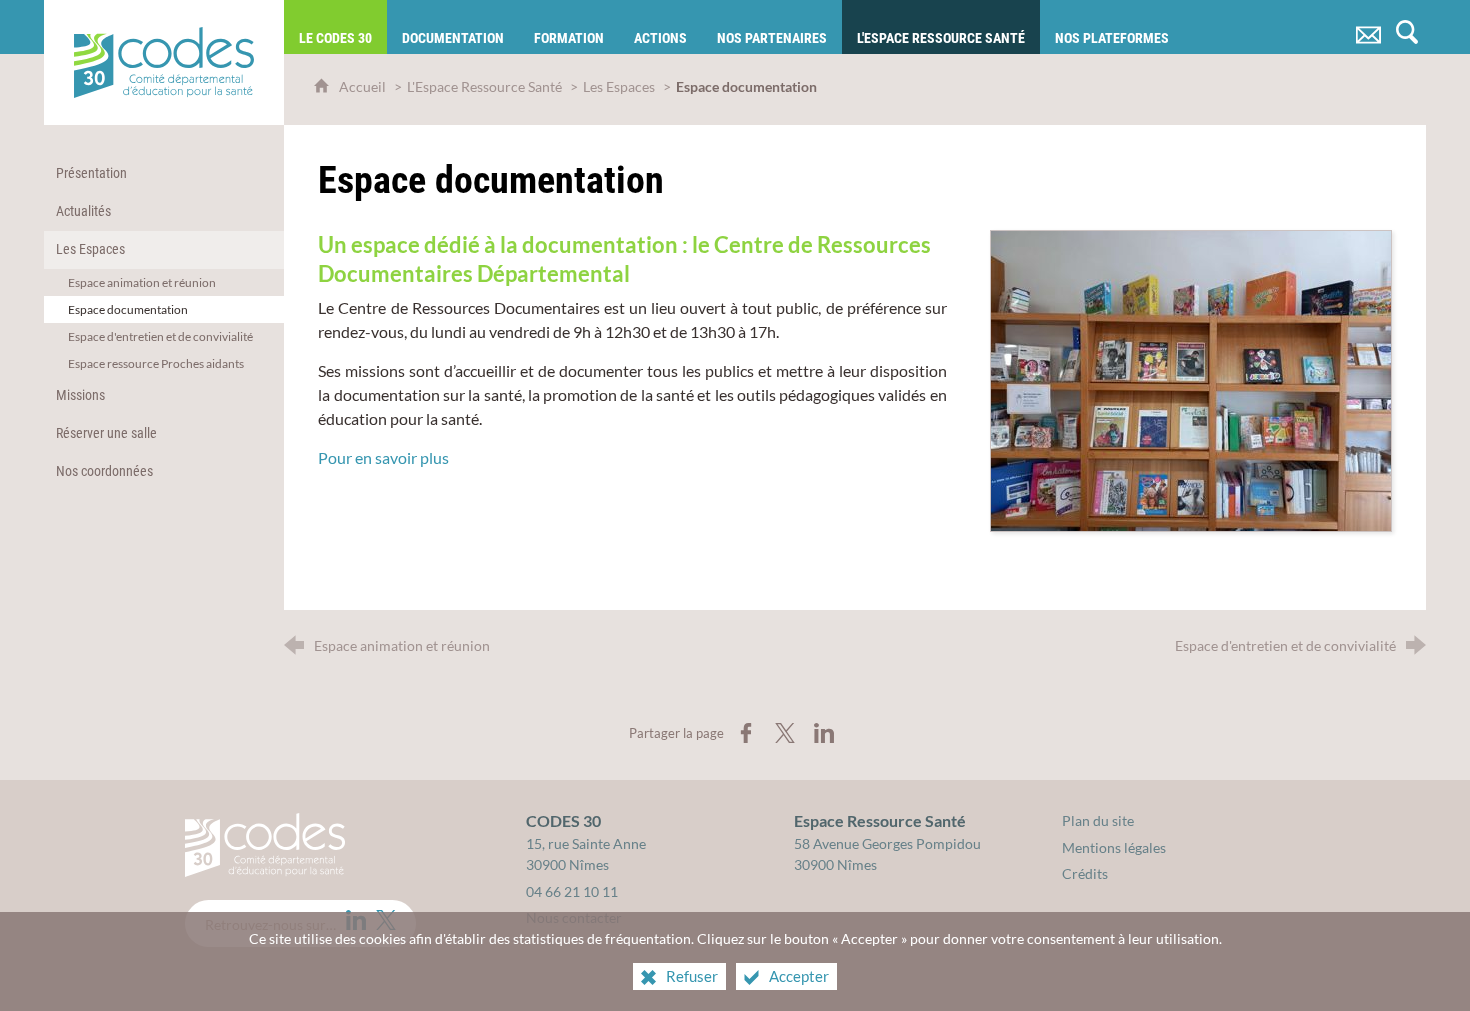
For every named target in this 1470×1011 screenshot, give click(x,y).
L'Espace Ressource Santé (484, 86)
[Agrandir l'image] (1191, 378)
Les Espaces (619, 86)
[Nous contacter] (1369, 27)
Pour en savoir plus (383, 457)
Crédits (1085, 873)
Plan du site (1098, 820)
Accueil (364, 86)
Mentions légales (1114, 847)
